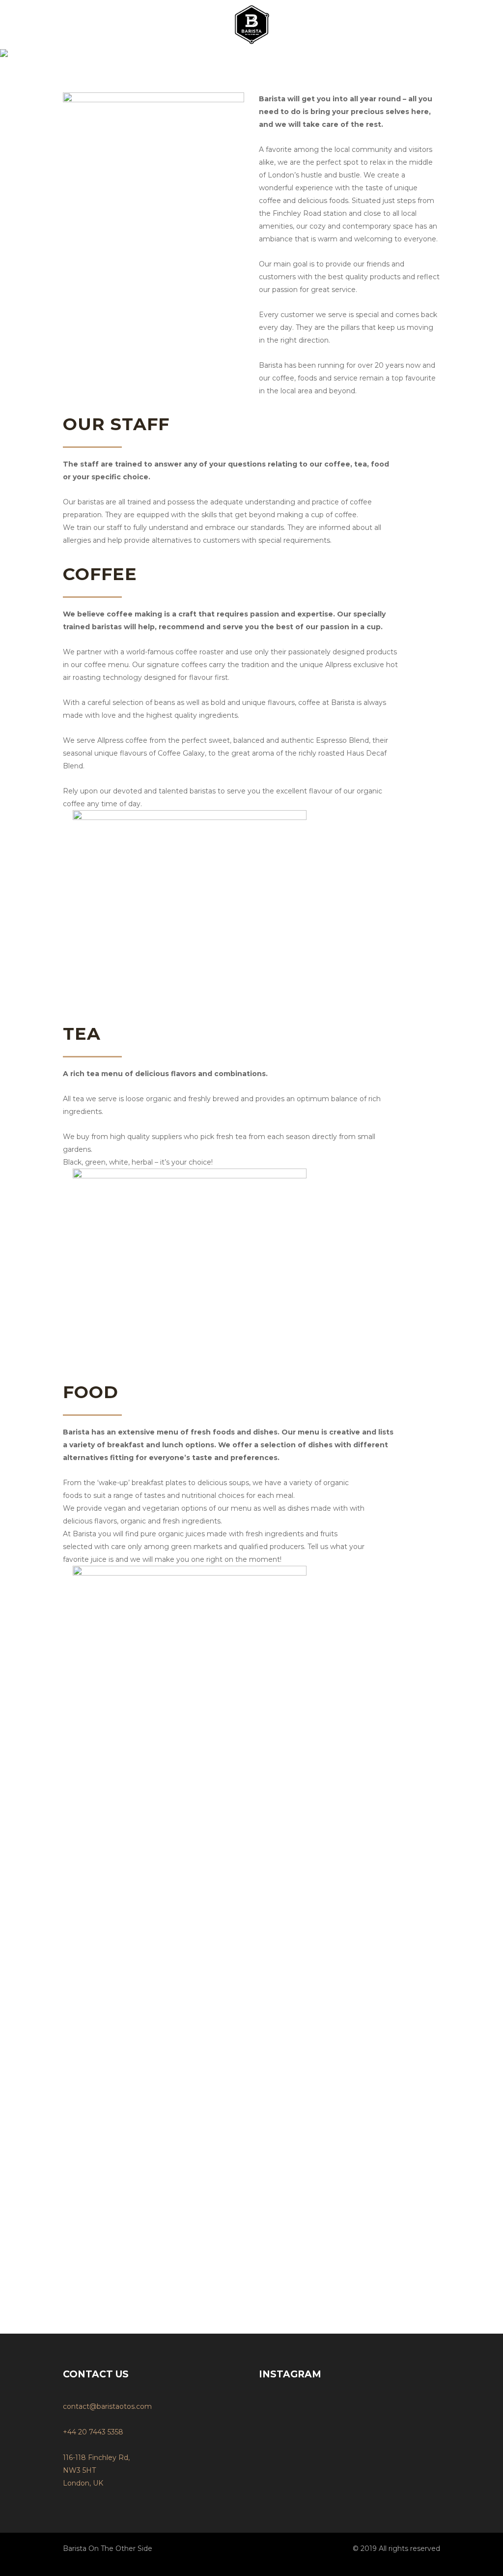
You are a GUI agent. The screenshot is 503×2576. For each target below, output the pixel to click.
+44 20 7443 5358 (93, 2432)
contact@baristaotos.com (107, 2406)
